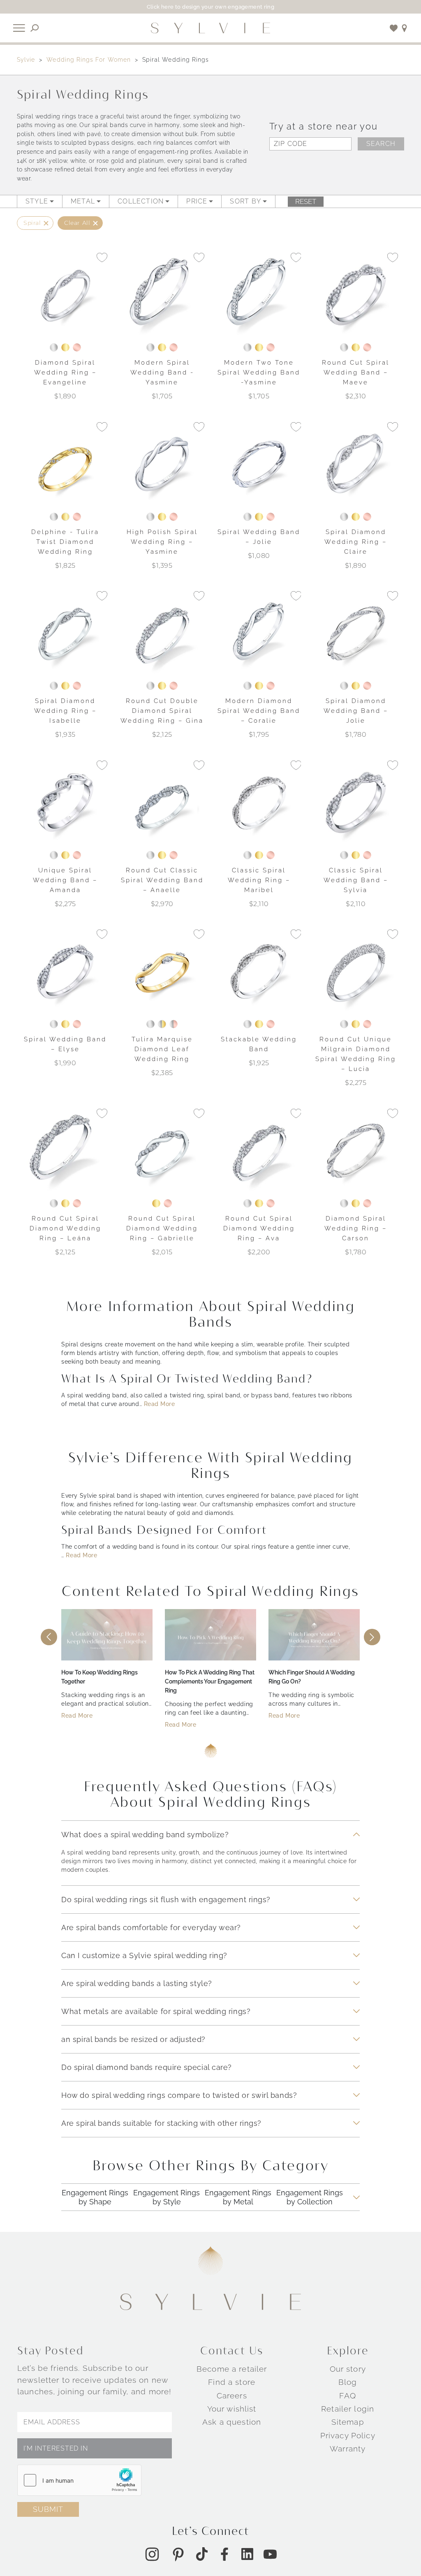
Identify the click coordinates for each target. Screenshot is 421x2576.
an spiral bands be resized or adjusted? (133, 2039)
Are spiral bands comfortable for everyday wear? (151, 1927)
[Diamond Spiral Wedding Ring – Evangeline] (65, 295)
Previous (49, 1637)
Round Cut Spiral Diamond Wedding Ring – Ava (259, 1228)
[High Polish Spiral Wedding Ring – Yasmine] (162, 464)
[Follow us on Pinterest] (178, 2554)
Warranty (348, 2449)
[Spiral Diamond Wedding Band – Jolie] (356, 634)
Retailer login (348, 2409)
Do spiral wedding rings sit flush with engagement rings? (166, 1899)
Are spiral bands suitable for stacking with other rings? (161, 2123)
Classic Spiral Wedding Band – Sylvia (356, 880)
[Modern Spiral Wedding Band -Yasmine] (162, 295)
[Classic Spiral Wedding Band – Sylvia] (356, 802)
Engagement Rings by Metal (238, 2198)
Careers (232, 2395)
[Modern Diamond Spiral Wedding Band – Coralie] (259, 634)
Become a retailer (232, 2369)
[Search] (35, 28)
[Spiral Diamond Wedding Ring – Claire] (356, 464)
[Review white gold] (54, 347)
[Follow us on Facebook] (224, 2554)
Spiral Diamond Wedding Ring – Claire (356, 542)
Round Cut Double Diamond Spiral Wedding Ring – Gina (162, 711)
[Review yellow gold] (65, 347)
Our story (348, 2369)
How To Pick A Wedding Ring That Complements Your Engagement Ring (210, 1681)
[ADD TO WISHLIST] (102, 257)
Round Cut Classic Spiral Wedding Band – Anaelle (162, 880)
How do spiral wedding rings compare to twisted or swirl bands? (179, 2095)
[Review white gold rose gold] (173, 1024)
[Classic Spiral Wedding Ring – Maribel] (259, 802)
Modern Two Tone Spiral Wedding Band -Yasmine (259, 372)
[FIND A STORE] (405, 28)
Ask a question (232, 2422)
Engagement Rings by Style (167, 2198)
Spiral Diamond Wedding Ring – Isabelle (65, 711)
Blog (348, 2382)
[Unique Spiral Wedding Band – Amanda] (65, 802)
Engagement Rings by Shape (95, 2198)
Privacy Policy (348, 2435)
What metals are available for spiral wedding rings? (156, 2011)
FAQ (347, 2395)
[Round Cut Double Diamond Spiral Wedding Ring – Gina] (162, 634)
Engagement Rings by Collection (310, 2198)
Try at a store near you (323, 126)
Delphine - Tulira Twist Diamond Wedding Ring (65, 542)
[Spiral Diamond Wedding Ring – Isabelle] (65, 634)
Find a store (232, 2382)
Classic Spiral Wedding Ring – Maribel (259, 880)
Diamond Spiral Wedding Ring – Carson (356, 1228)
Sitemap (348, 2422)
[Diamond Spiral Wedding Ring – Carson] (356, 1151)
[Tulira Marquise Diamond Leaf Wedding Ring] (162, 972)
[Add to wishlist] (394, 28)
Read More (160, 1404)
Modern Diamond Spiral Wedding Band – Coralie (259, 711)
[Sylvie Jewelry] (210, 28)
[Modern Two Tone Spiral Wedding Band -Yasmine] (259, 295)
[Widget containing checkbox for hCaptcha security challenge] (79, 2480)
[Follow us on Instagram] (152, 2554)
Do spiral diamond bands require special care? (147, 2067)
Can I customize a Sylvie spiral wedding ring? (144, 1955)
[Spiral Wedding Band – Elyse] (65, 972)
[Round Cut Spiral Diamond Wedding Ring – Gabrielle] (162, 1151)
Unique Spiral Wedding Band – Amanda (65, 880)
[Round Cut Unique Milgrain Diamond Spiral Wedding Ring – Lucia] (356, 972)
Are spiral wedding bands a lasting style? (136, 1983)
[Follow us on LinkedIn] (247, 2554)
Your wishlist (232, 2409)
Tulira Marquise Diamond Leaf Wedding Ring (162, 1049)
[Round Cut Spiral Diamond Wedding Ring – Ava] (259, 1151)
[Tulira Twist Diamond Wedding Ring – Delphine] (65, 464)
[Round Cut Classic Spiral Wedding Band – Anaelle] (162, 802)
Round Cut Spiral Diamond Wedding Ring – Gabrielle (162, 1228)
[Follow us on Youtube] (270, 2554)
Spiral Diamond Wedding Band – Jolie (356, 711)
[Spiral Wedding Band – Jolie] (259, 464)
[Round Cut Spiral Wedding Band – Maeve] (356, 295)
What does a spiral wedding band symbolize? (145, 1834)
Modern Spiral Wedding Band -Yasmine (162, 372)
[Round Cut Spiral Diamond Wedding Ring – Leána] (65, 1151)
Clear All (77, 223)
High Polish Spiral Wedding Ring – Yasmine (162, 542)
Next (372, 1637)
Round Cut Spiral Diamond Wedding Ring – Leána (65, 1228)
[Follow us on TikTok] (202, 2554)
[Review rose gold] (77, 347)
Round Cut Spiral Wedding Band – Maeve (356, 372)
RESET (306, 201)
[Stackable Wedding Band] (259, 972)
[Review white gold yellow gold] (162, 1024)
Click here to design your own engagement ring (211, 7)
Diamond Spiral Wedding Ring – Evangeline (65, 372)
